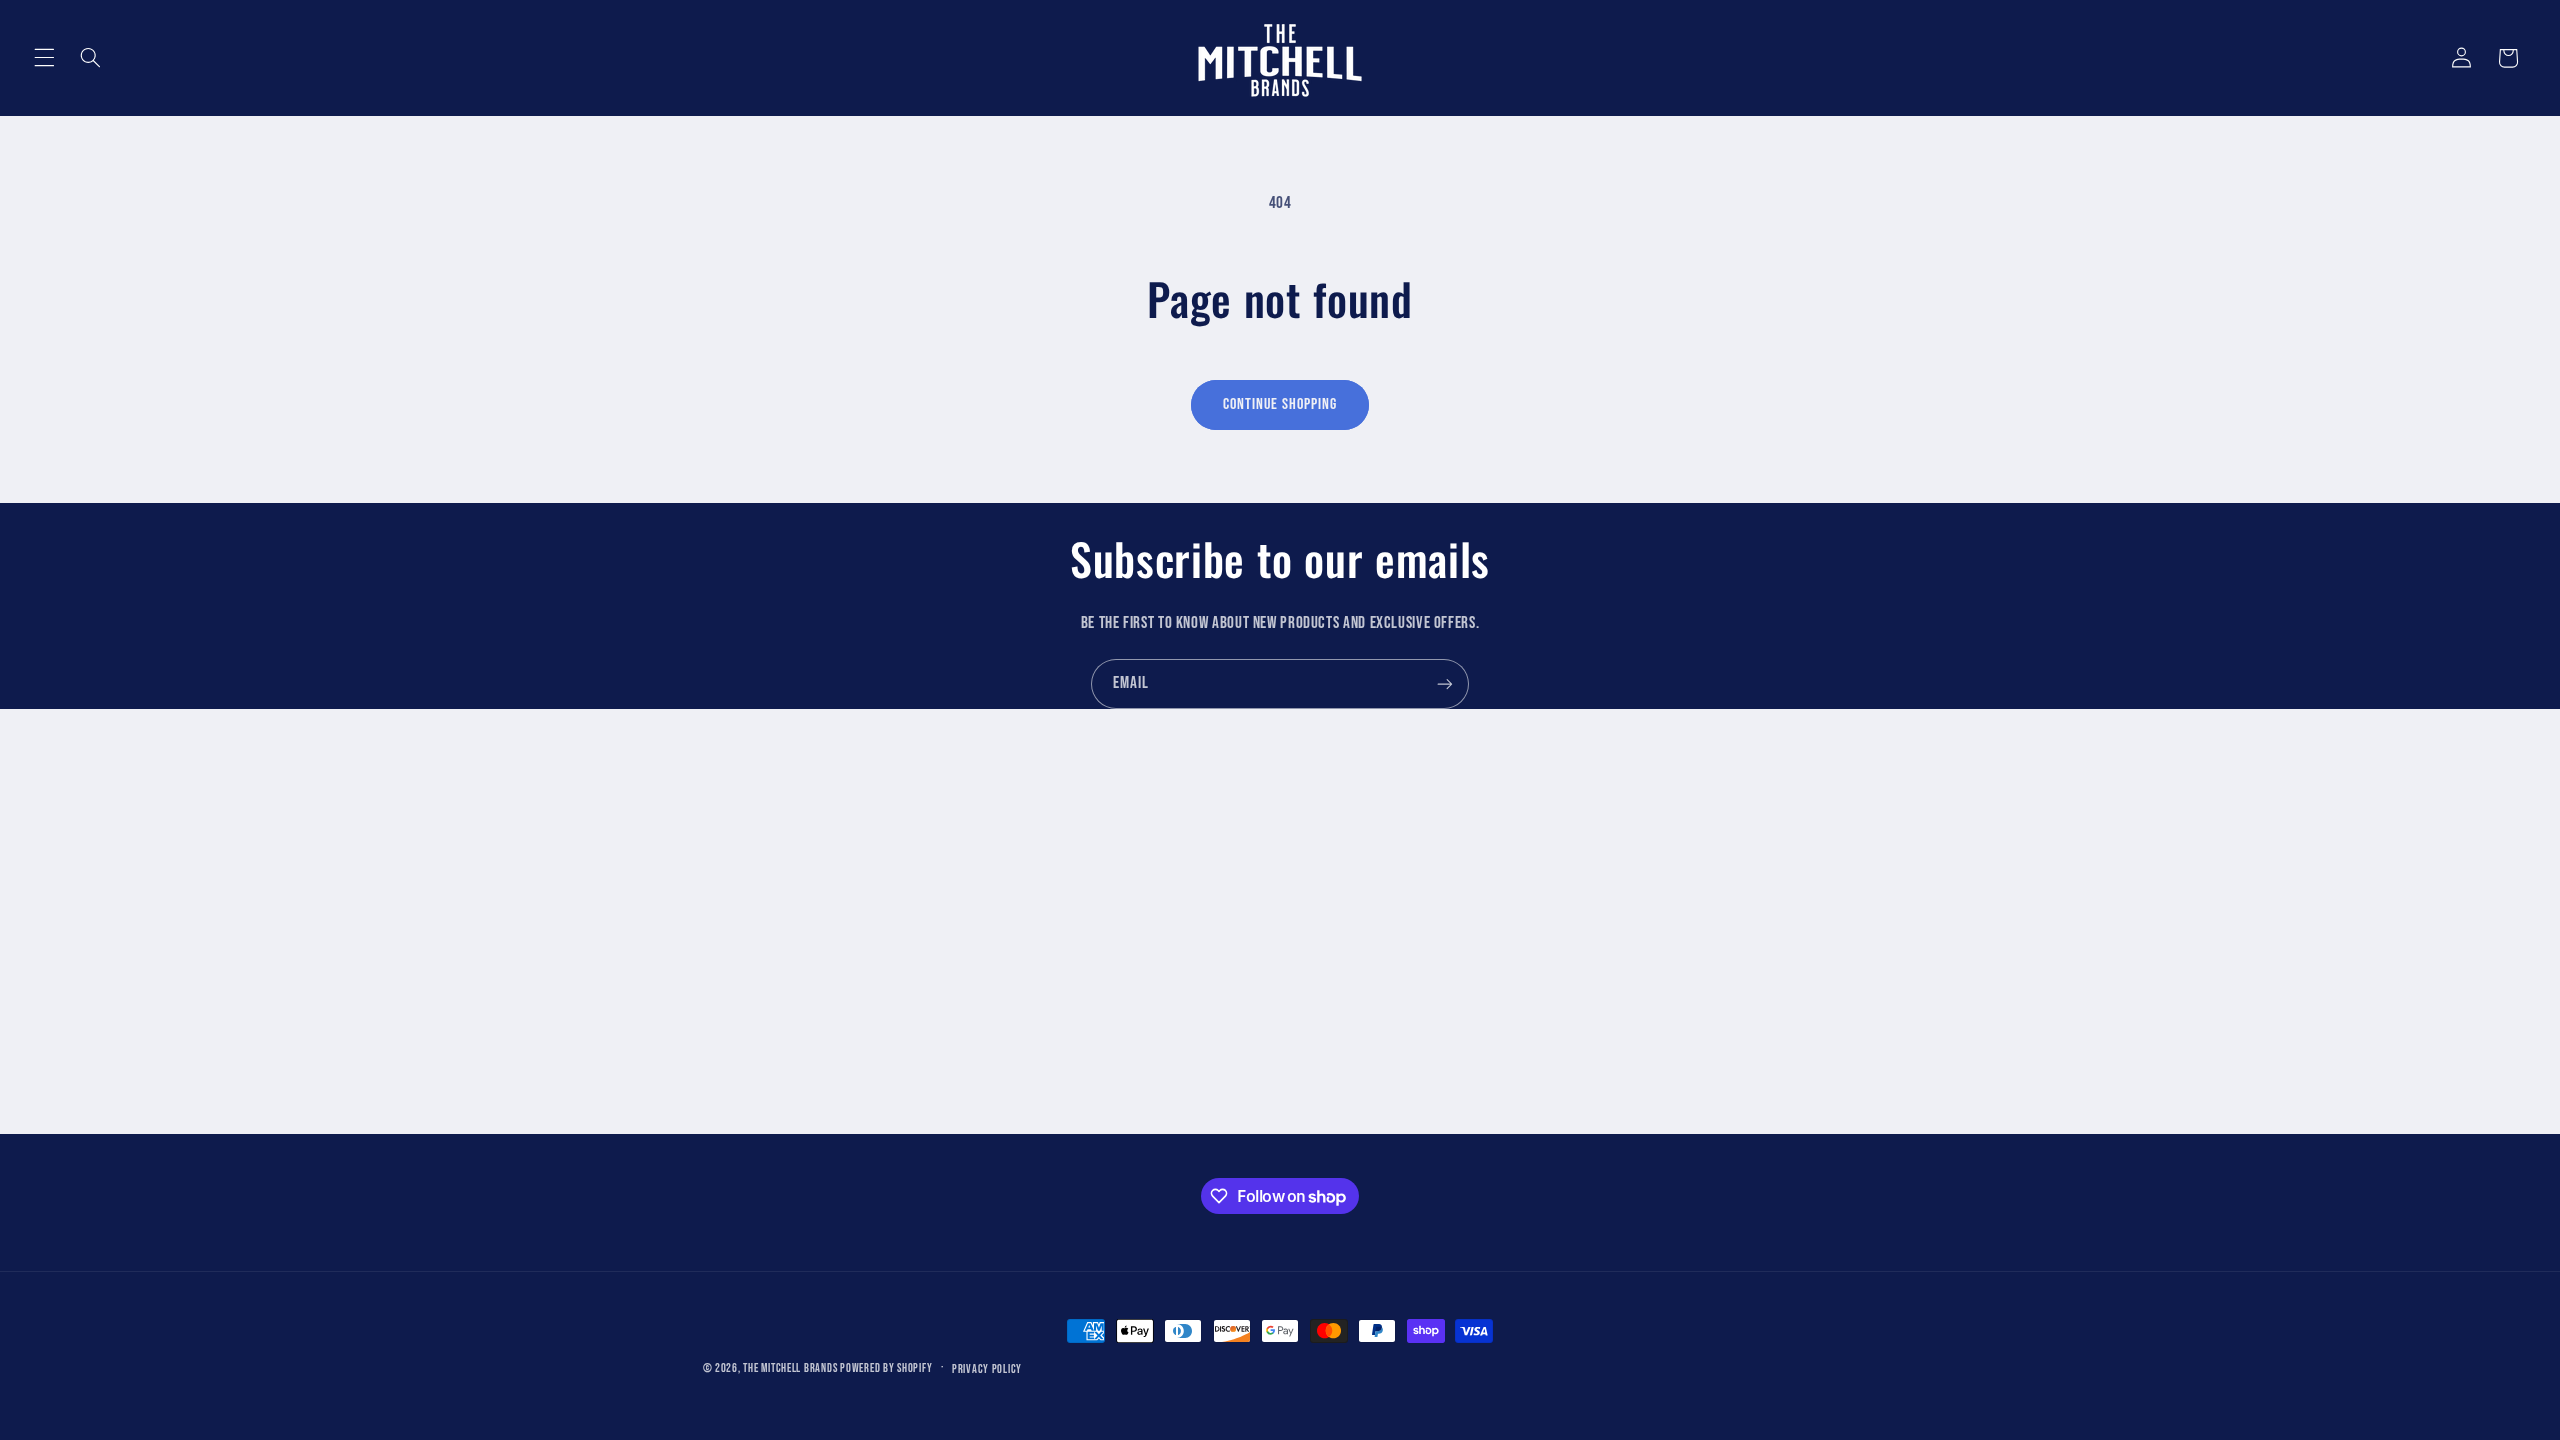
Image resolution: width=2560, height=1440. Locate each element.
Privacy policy (987, 1369)
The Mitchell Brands (790, 1368)
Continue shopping (1280, 404)
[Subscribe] (1445, 683)
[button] (44, 58)
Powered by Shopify (886, 1368)
